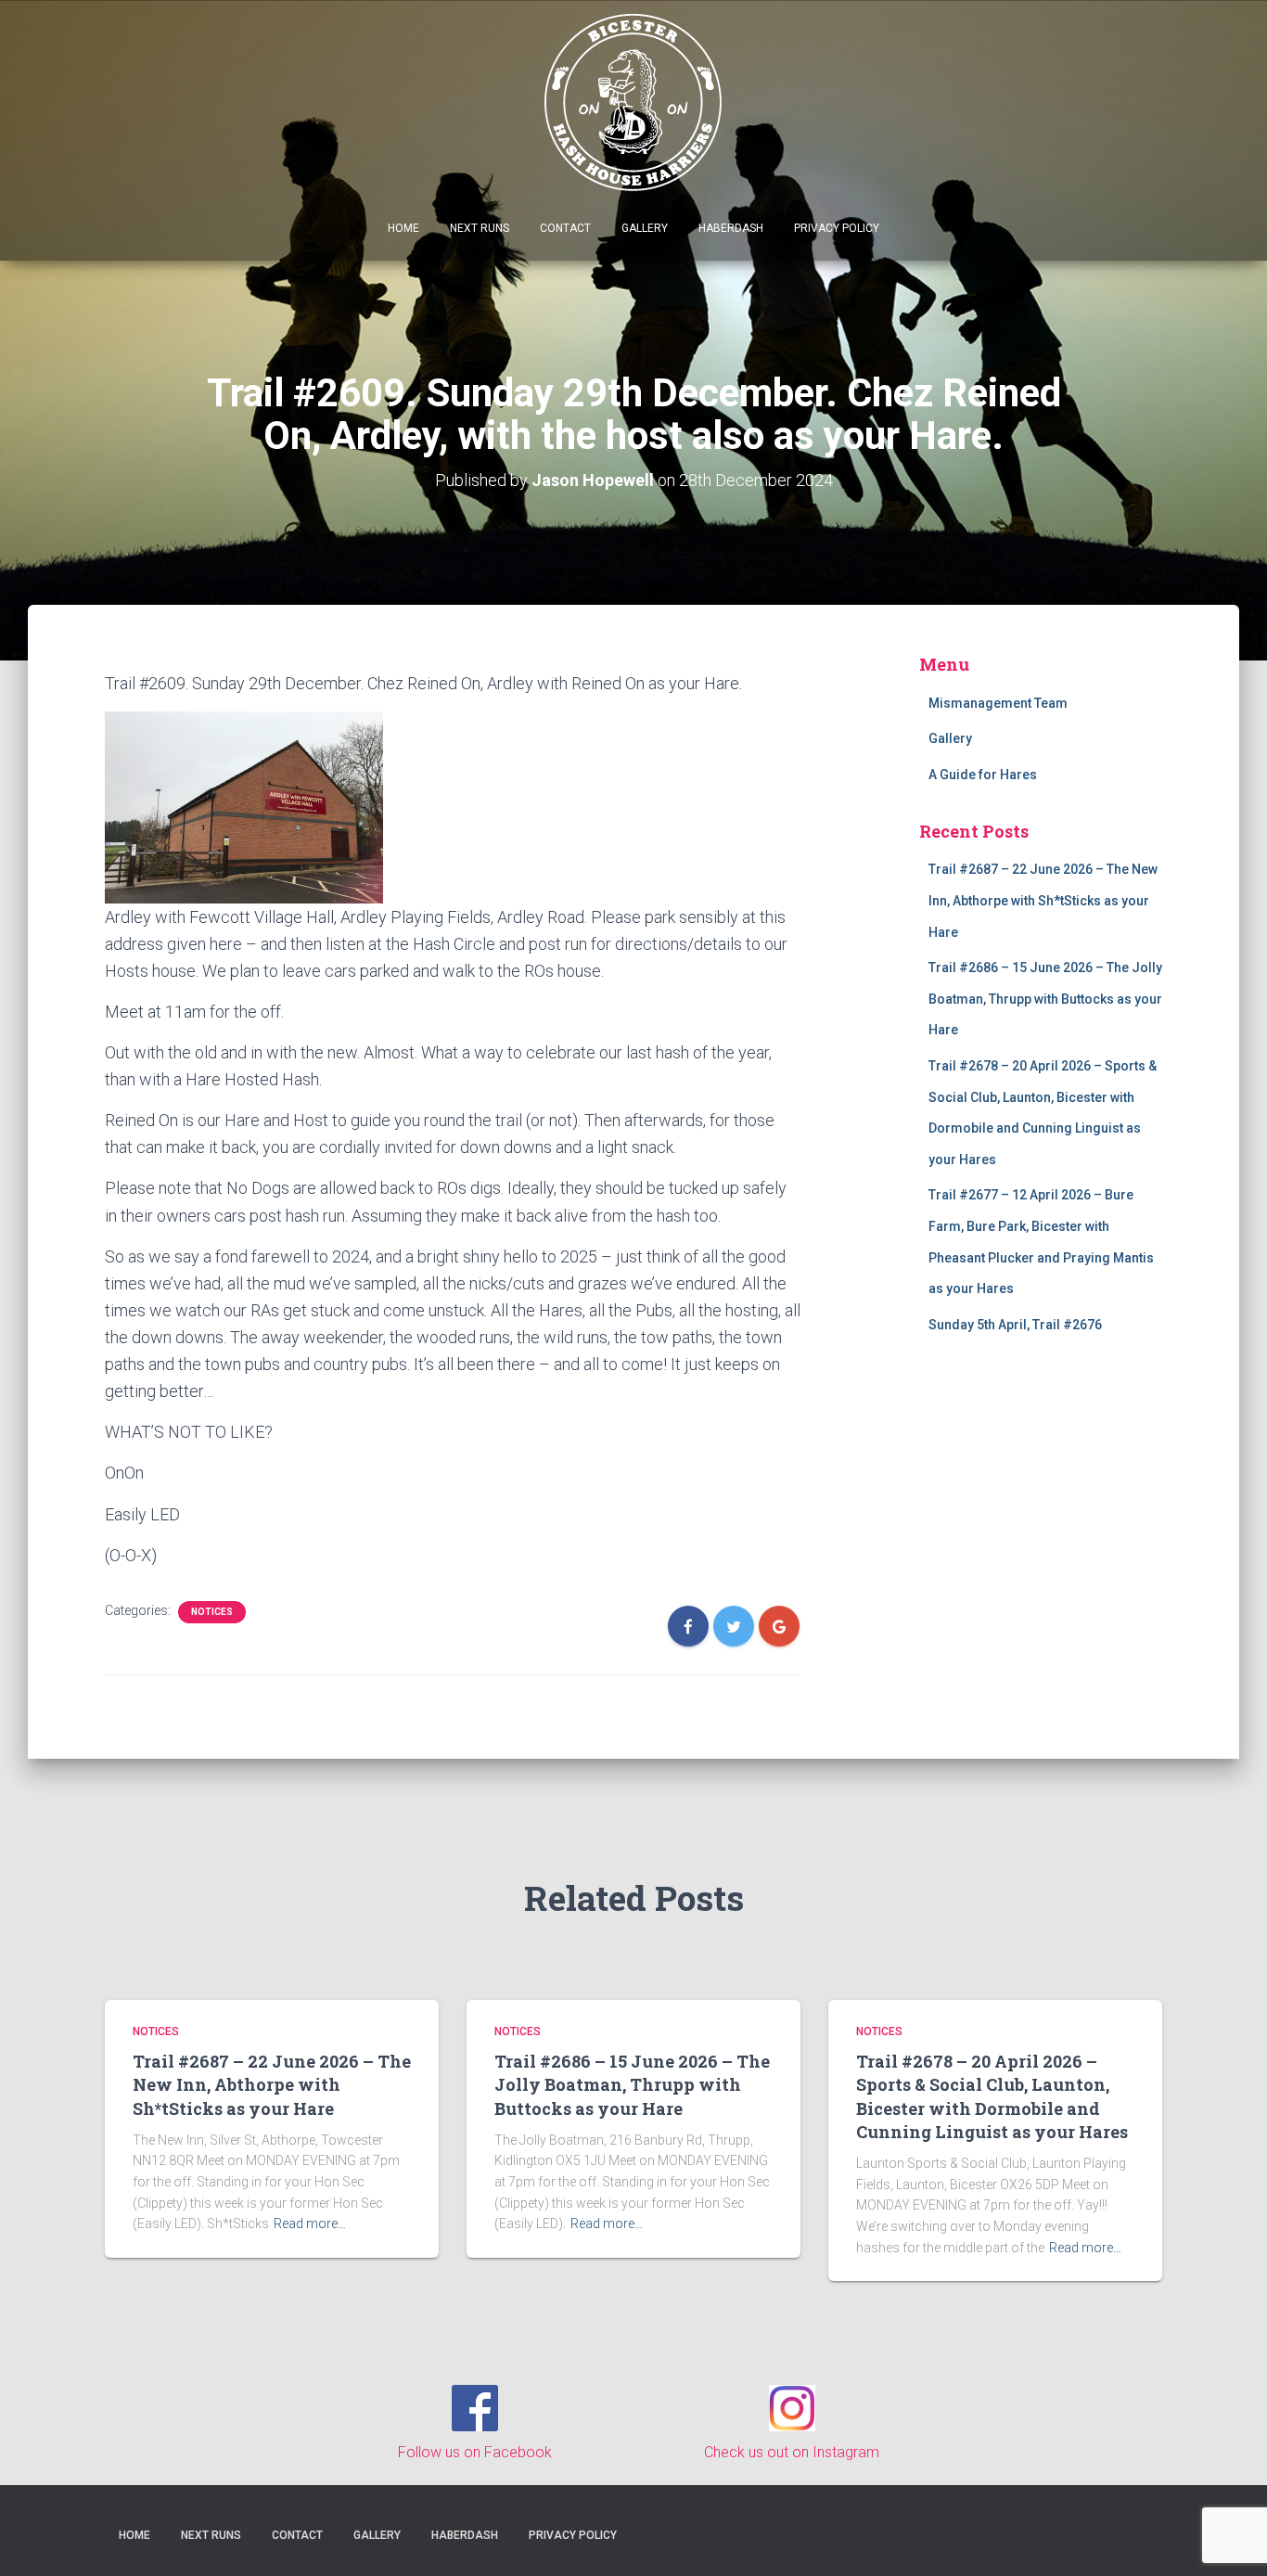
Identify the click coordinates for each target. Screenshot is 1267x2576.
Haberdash (731, 228)
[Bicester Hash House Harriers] (634, 101)
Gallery (645, 228)
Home (403, 228)
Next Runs (480, 228)
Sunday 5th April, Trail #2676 (1015, 1325)
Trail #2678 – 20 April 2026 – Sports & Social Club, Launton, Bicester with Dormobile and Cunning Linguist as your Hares (992, 2096)
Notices (212, 1612)
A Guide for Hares (983, 775)
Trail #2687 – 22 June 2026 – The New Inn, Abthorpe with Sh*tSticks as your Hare (1043, 900)
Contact (565, 228)
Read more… (310, 2224)
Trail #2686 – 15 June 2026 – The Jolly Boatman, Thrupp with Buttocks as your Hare (1045, 999)
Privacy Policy (837, 228)
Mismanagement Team (998, 703)
